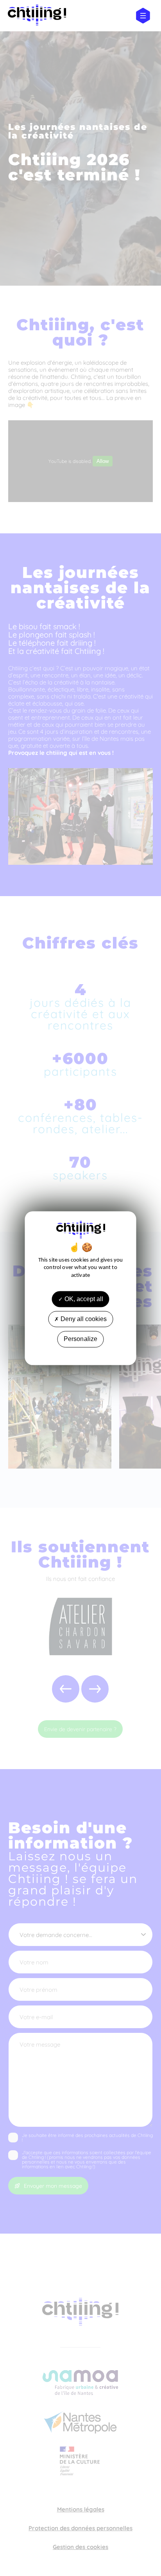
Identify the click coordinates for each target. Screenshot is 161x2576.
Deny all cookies (83, 1319)
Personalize (81, 1339)
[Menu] (143, 16)
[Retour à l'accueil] (37, 16)
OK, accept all (83, 1299)
